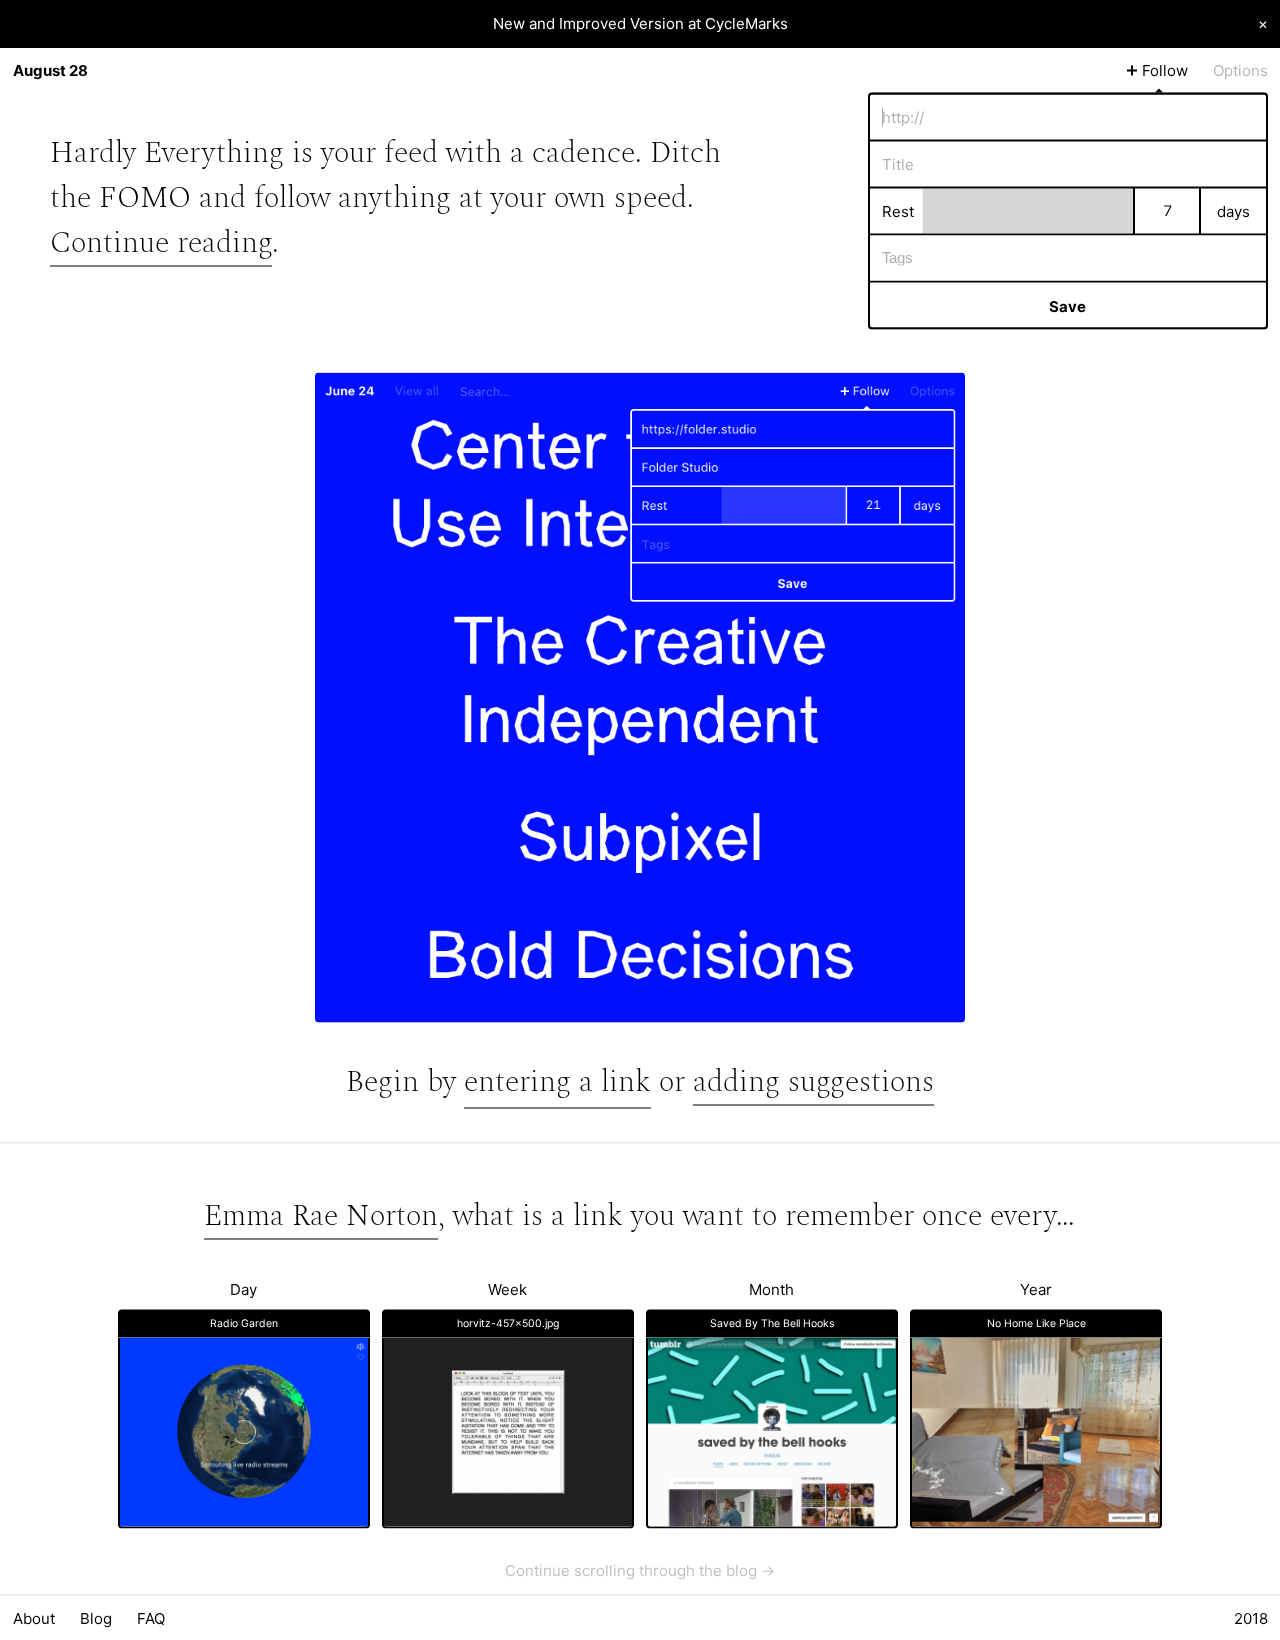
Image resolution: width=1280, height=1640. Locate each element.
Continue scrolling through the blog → (640, 1569)
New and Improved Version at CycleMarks (640, 23)
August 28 (50, 70)
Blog (96, 1617)
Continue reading (161, 242)
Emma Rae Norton (321, 1215)
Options (1240, 70)
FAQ (151, 1617)
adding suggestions (813, 1082)
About (34, 1617)
